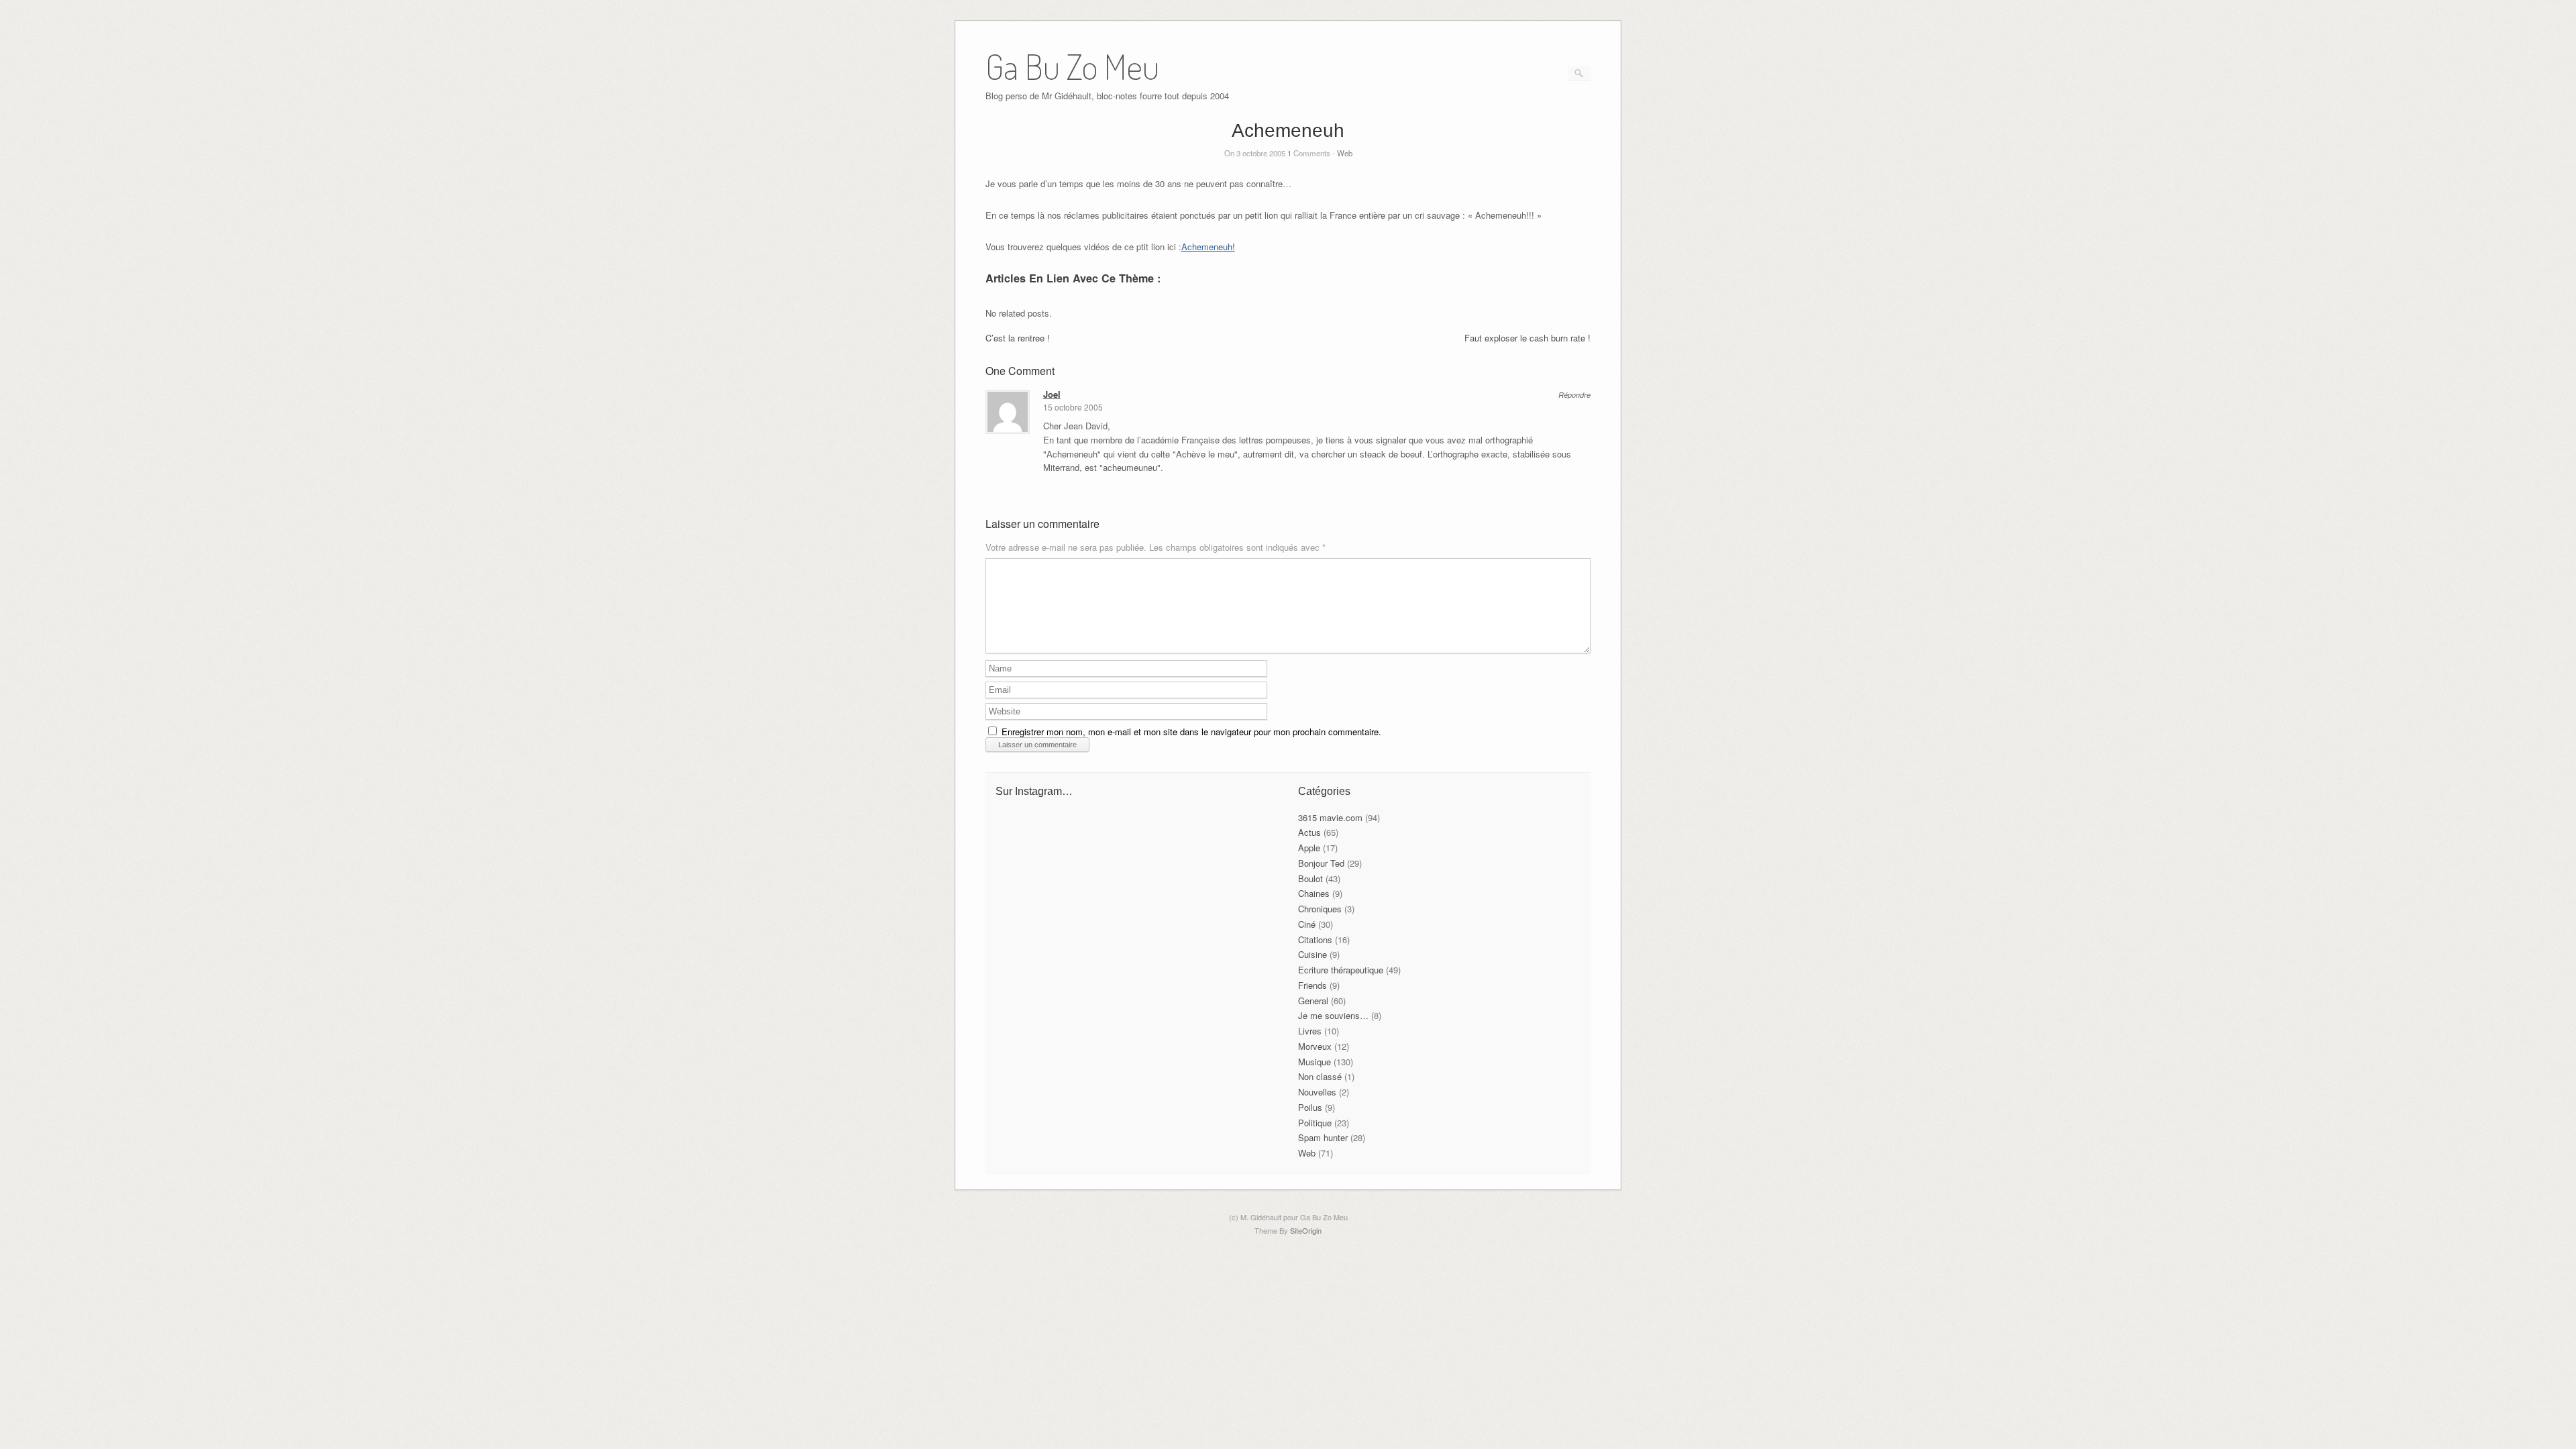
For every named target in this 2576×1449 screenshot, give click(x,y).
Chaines (1314, 893)
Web (1345, 153)
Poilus (1310, 1107)
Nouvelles (1317, 1092)
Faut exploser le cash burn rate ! (1527, 338)
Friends (1312, 985)
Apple (1309, 848)
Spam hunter (1323, 1137)
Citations (1315, 940)
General (1313, 1001)
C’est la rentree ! (1018, 338)
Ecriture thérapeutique (1341, 970)
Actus (1309, 832)
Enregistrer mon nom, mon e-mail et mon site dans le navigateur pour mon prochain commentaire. (1191, 732)
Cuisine (1312, 954)
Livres (1310, 1031)
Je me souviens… (1333, 1015)
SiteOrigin (1306, 1230)
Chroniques (1320, 909)
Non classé (1320, 1076)
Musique (1314, 1062)
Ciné (1307, 924)
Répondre (1574, 395)
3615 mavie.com (1330, 817)
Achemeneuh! (1208, 247)
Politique (1315, 1123)
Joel (1052, 394)
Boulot (1310, 878)
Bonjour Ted (1321, 863)
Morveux (1315, 1046)
